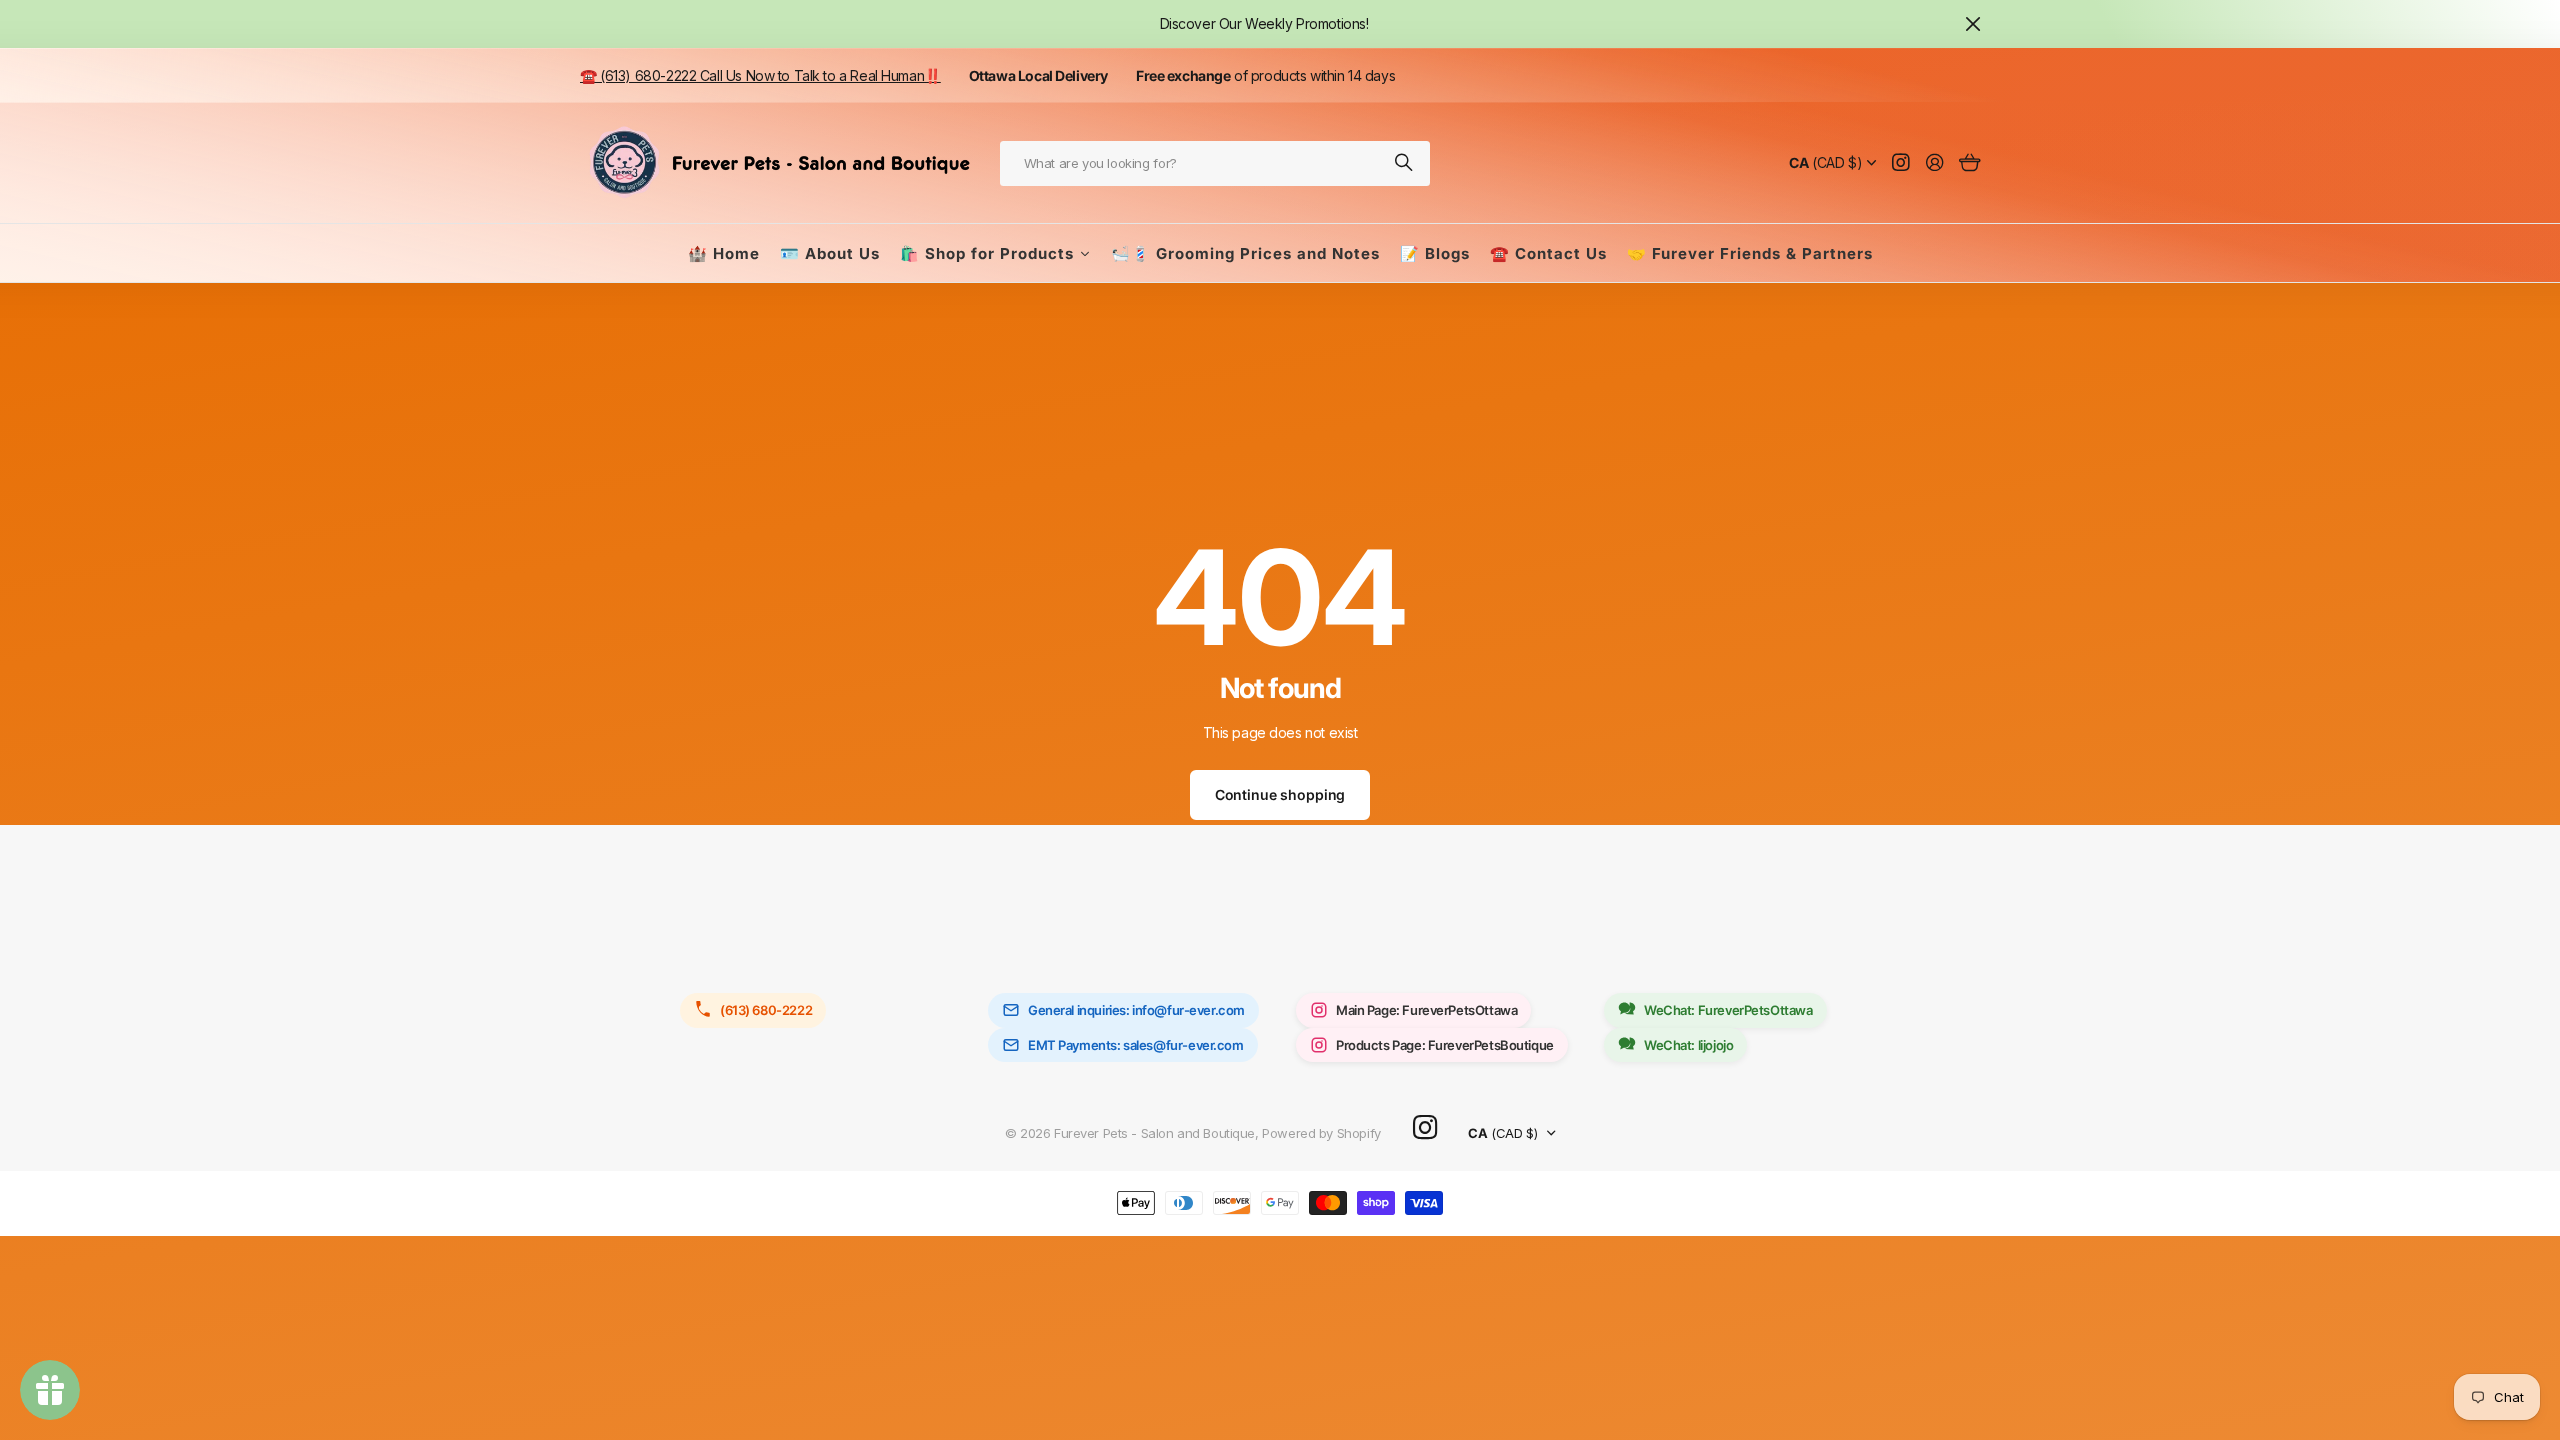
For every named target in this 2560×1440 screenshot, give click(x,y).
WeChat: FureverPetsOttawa (1728, 1010)
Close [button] (1973, 24)
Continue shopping (1280, 794)
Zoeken (1405, 163)
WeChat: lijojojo (1688, 1045)
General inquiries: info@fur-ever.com (1136, 1010)
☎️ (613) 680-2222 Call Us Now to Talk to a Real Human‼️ (760, 75)
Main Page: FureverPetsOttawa (1426, 1010)
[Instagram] (1425, 1128)
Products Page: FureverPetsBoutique (1445, 1045)
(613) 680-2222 (766, 1010)
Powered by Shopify (1321, 1133)
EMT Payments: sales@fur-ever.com (1136, 1045)
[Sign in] (1935, 163)
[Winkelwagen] (1969, 163)
